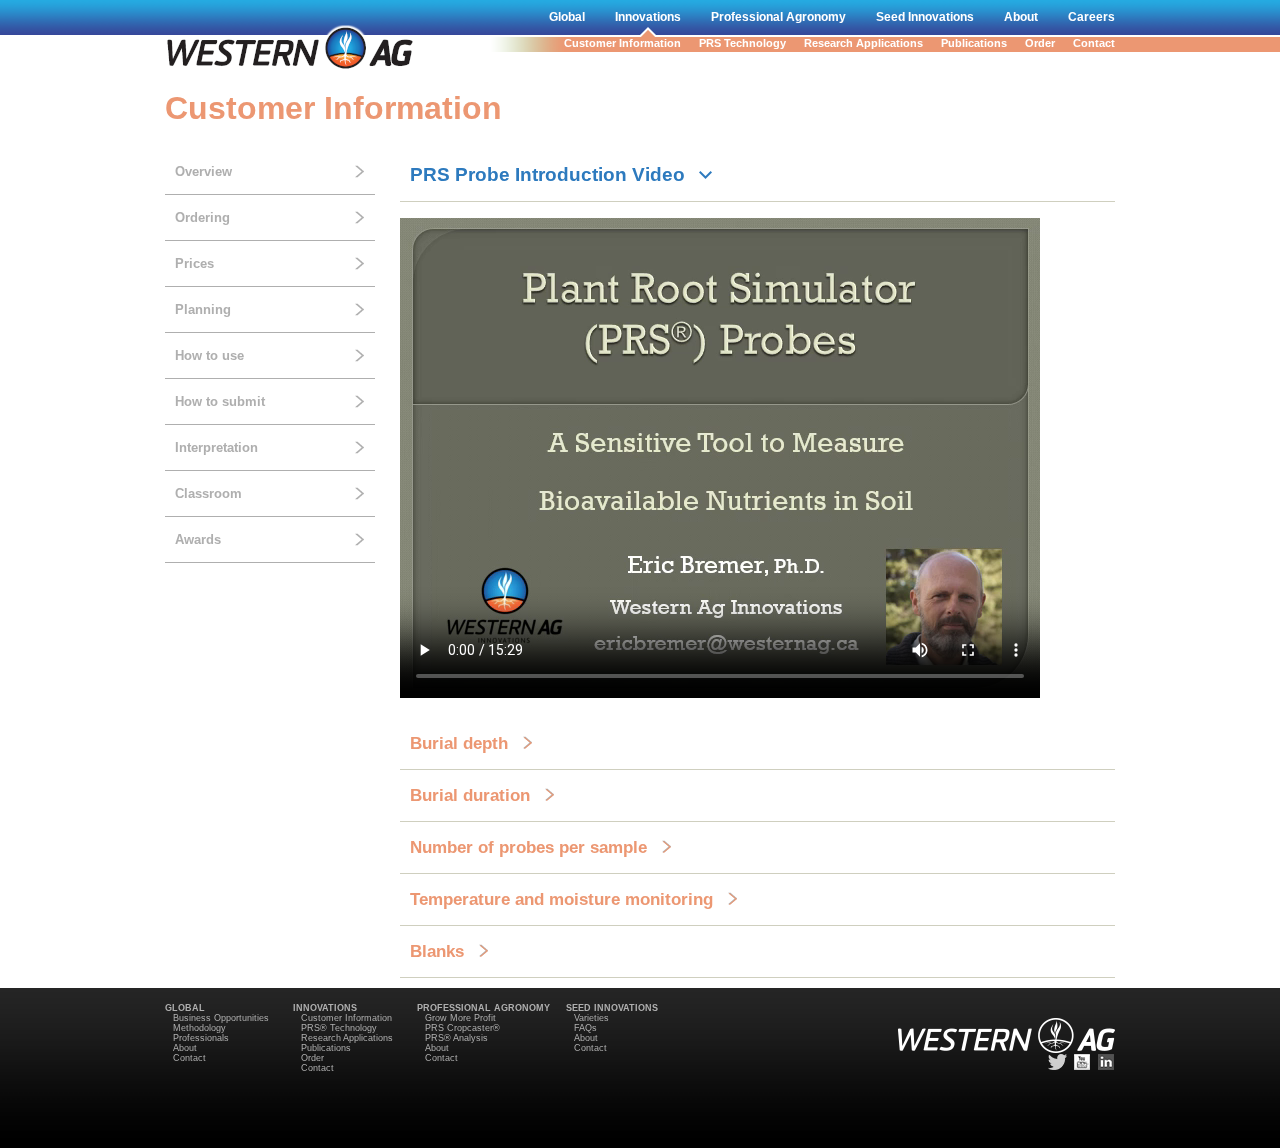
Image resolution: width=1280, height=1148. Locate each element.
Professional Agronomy (778, 17)
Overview (203, 171)
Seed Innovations (925, 17)
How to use (209, 355)
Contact (1094, 43)
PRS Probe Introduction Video (547, 174)
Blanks (437, 951)
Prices (194, 263)
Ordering (202, 217)
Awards (198, 539)
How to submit (220, 401)
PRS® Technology (339, 1028)
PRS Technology (742, 43)
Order (1040, 43)
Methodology (199, 1028)
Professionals (201, 1038)
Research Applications (863, 43)
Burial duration (470, 795)
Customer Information (622, 43)
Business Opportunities (221, 1018)
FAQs (585, 1028)
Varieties (591, 1018)
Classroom (208, 493)
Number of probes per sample (528, 847)
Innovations (648, 17)
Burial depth (459, 743)
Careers (1091, 17)
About (1021, 17)
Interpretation (216, 447)
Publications (974, 43)
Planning (203, 309)
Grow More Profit (460, 1018)
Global (567, 17)
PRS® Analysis (456, 1038)
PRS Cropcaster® (462, 1028)
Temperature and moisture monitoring (561, 899)
